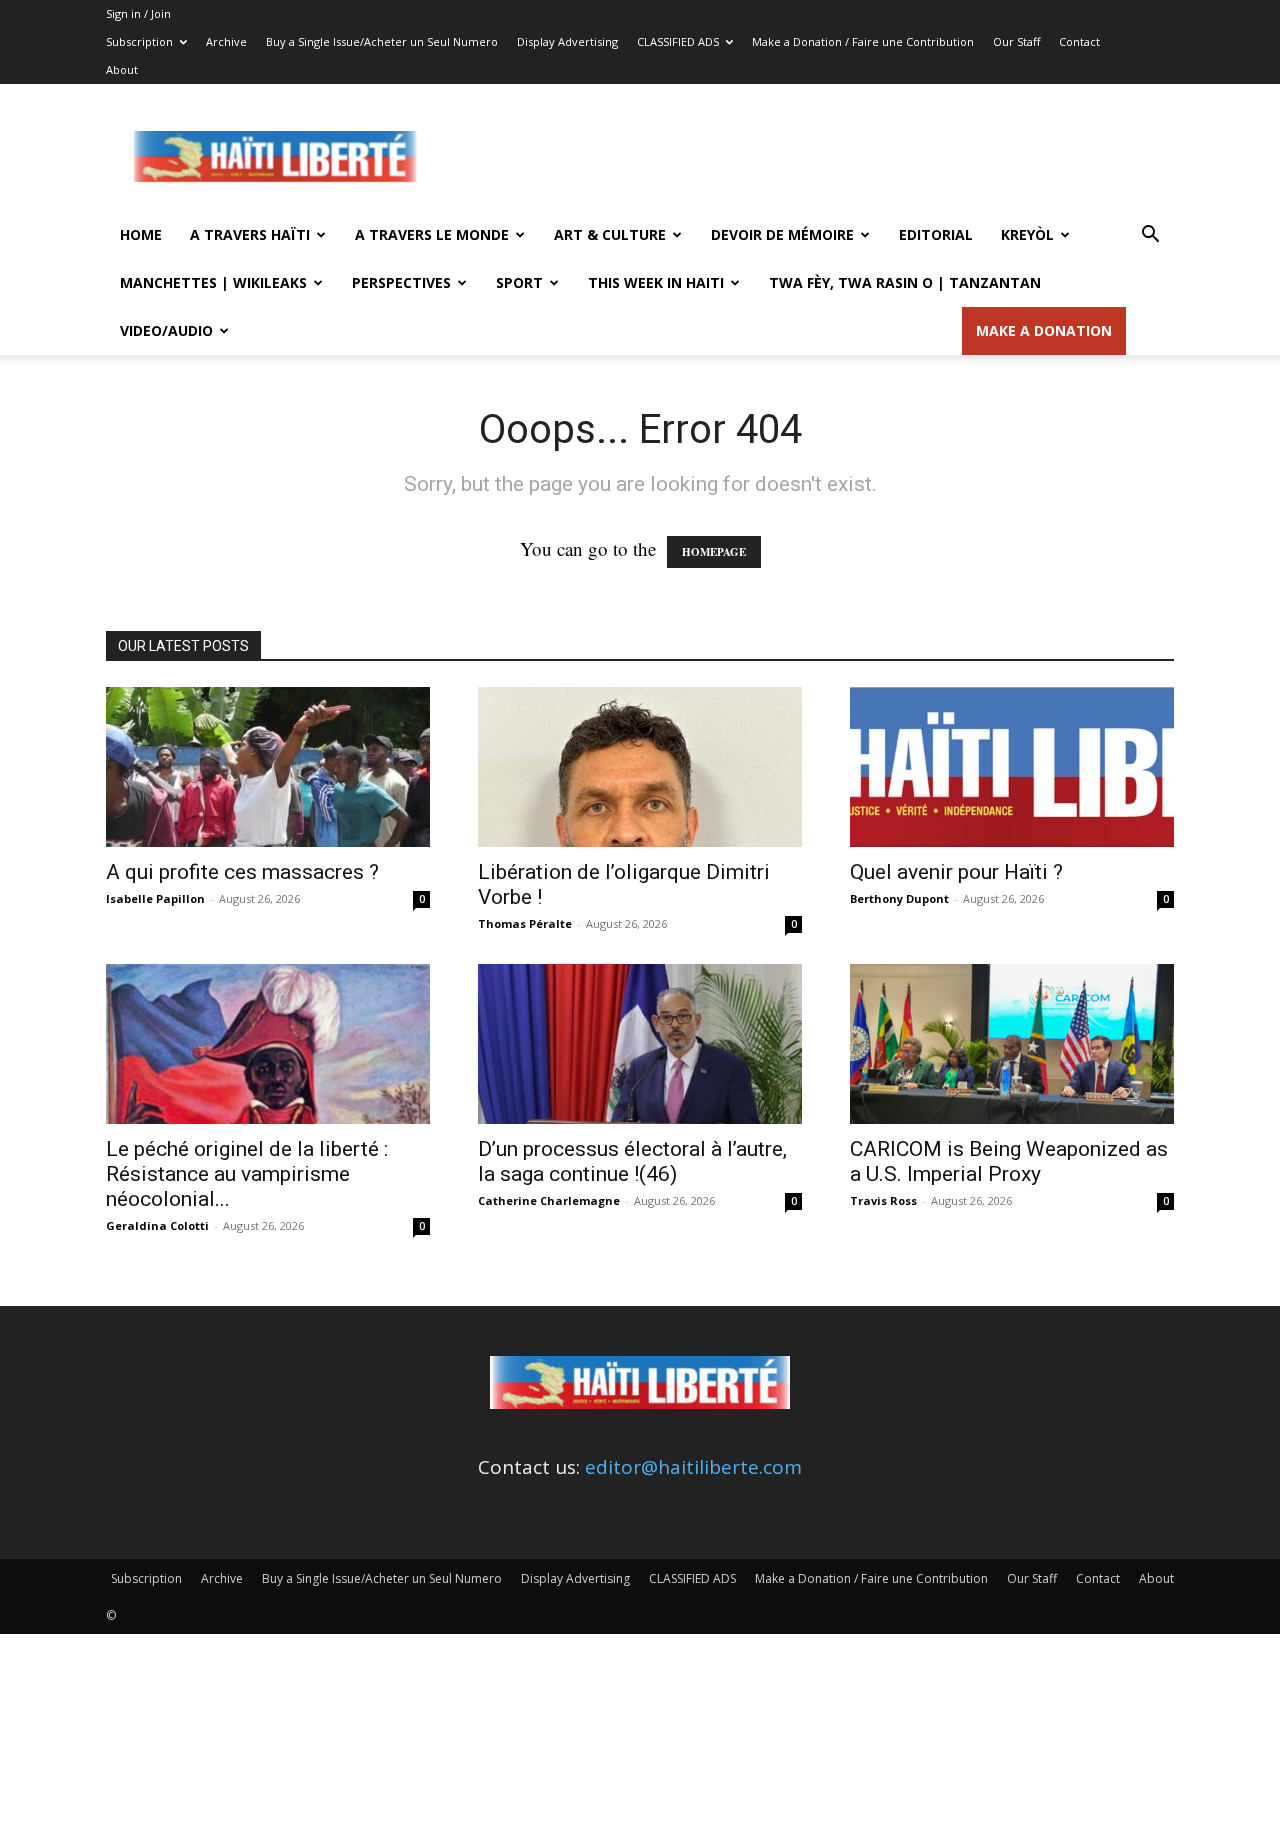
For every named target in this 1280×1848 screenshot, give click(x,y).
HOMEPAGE (714, 552)
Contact (1079, 41)
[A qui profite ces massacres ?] (268, 767)
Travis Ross (883, 1200)
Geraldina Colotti (157, 1225)
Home (141, 234)
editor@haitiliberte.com (693, 1467)
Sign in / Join (138, 13)
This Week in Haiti (656, 282)
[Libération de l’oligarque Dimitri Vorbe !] (640, 767)
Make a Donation (1044, 330)
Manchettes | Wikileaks (213, 282)
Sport (519, 282)
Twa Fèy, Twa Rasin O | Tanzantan (905, 282)
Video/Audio (166, 330)
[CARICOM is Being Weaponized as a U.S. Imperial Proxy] (1012, 1044)
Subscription (139, 41)
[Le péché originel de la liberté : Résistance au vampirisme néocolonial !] (268, 1044)
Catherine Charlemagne (549, 1200)
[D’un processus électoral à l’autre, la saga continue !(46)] (640, 1044)
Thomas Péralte (525, 923)
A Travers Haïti (250, 234)
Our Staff (1016, 41)
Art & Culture (610, 234)
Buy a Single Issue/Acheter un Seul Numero (382, 41)
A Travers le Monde (432, 234)
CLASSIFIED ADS (678, 41)
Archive (226, 41)
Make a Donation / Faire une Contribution (863, 41)
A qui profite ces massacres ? (242, 872)
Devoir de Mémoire (782, 234)
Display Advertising (567, 41)
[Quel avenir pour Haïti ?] (1012, 767)
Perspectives (401, 282)
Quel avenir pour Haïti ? (956, 872)
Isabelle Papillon (155, 898)
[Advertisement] (810, 157)
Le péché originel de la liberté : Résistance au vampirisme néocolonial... (247, 1174)
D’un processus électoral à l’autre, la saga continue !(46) (632, 1161)
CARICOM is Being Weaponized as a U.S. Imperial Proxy (1009, 1161)
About (122, 69)
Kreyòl (1027, 234)
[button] (1150, 235)
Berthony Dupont (899, 898)
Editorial (936, 234)
